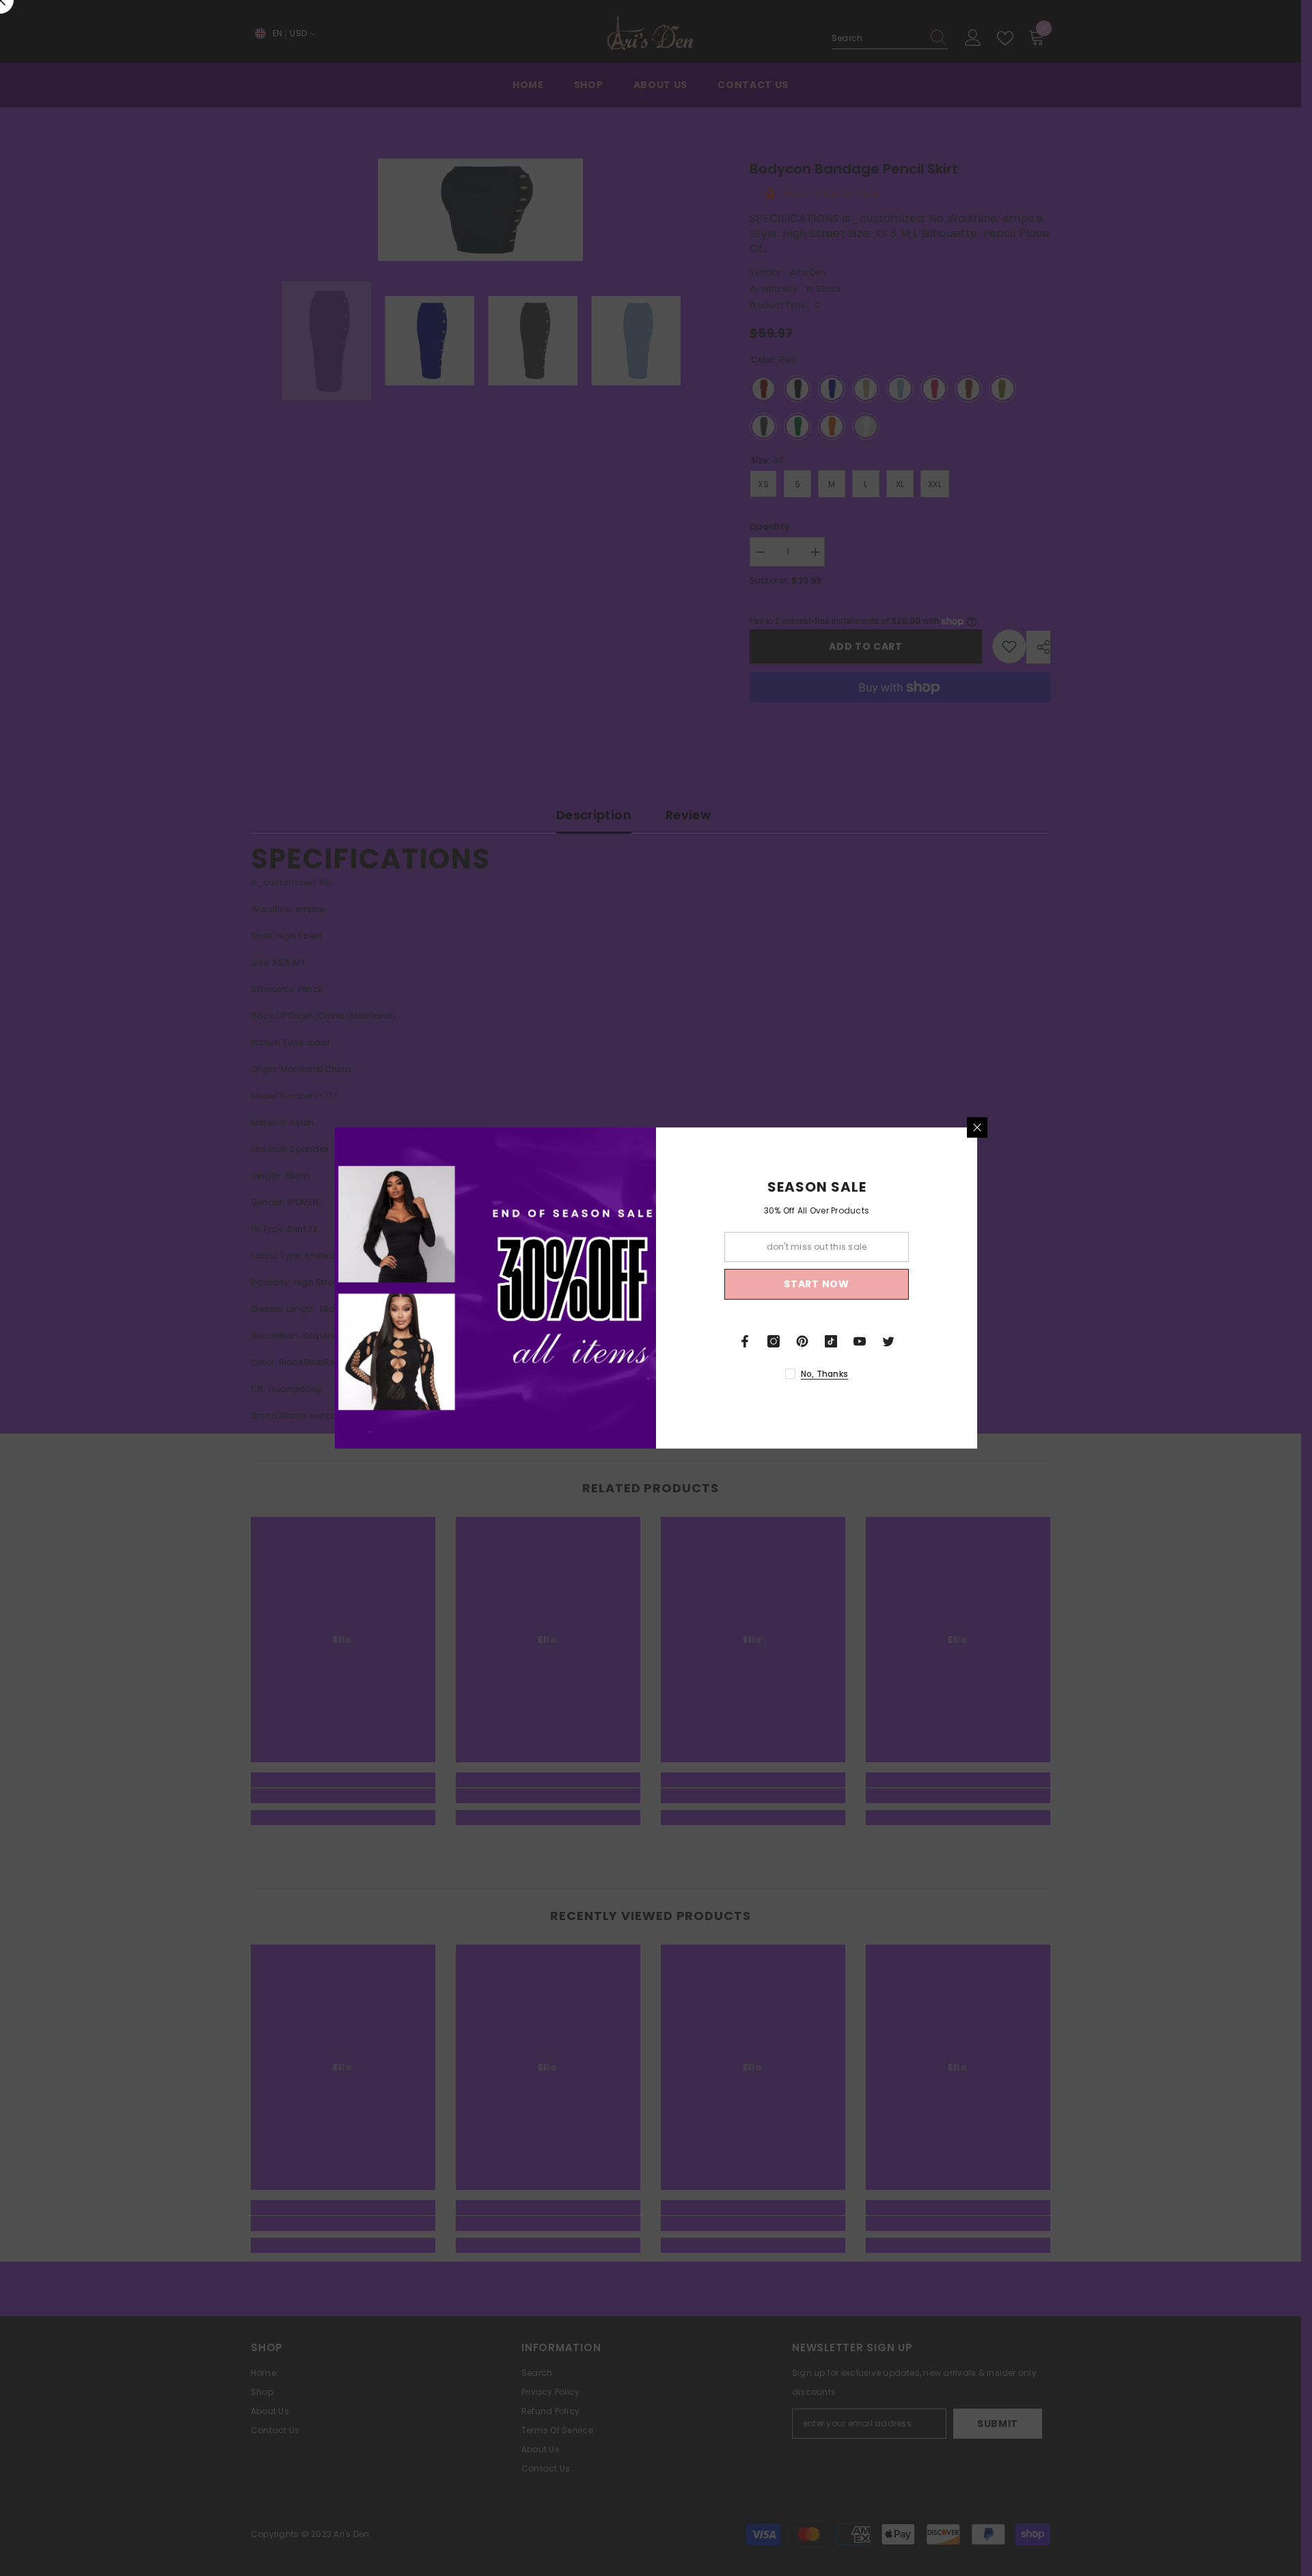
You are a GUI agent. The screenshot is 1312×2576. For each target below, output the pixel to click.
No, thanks (824, 1374)
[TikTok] (831, 1341)
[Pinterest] (802, 1341)
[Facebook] (745, 1341)
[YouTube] (860, 1341)
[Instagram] (774, 1341)
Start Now (816, 1284)
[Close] (977, 1127)
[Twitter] (888, 1341)
